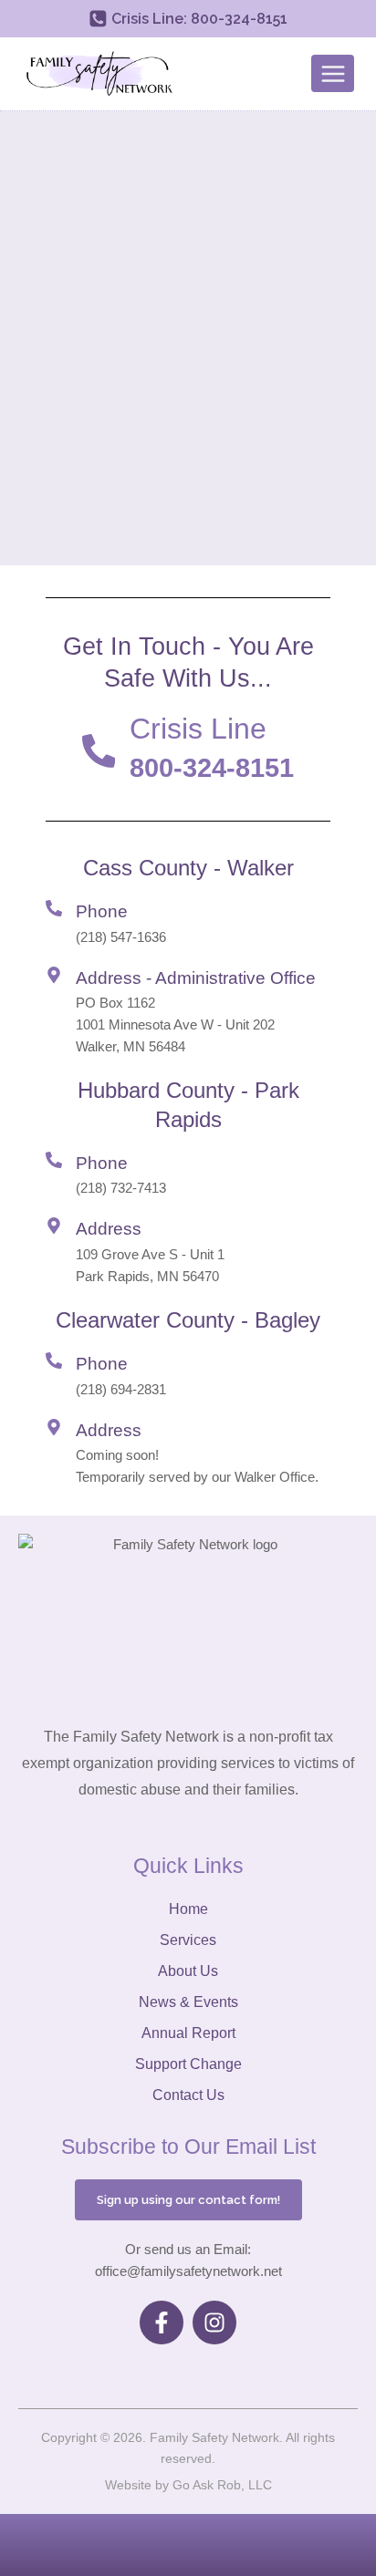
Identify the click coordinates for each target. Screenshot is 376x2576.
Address (109, 1229)
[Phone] (54, 908)
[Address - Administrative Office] (54, 975)
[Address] (54, 1226)
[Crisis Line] (99, 751)
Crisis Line (198, 729)
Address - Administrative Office (196, 978)
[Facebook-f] (162, 2323)
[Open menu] (333, 73)
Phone (102, 911)
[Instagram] (214, 2323)
